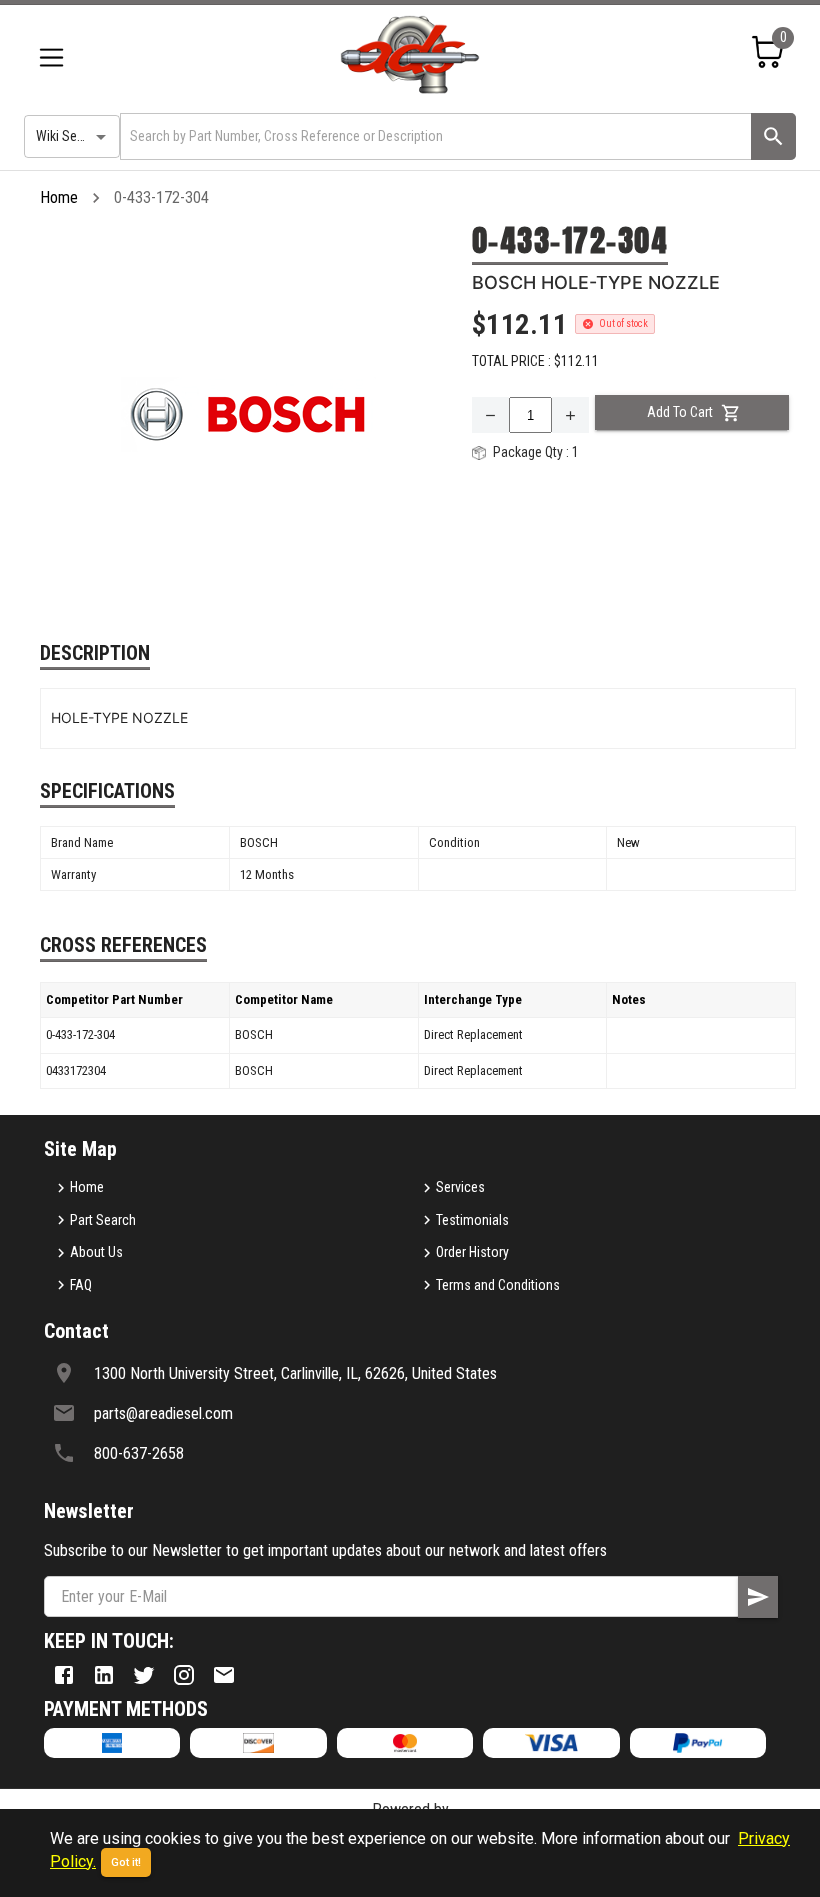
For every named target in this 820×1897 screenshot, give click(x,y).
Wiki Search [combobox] (69, 136)
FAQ (81, 1285)
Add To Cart (680, 412)
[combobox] (434, 136)
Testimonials (472, 1220)
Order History (472, 1252)
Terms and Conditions (498, 1285)
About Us (96, 1252)
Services (460, 1187)
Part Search (103, 1220)
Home (59, 197)
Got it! (126, 1862)
